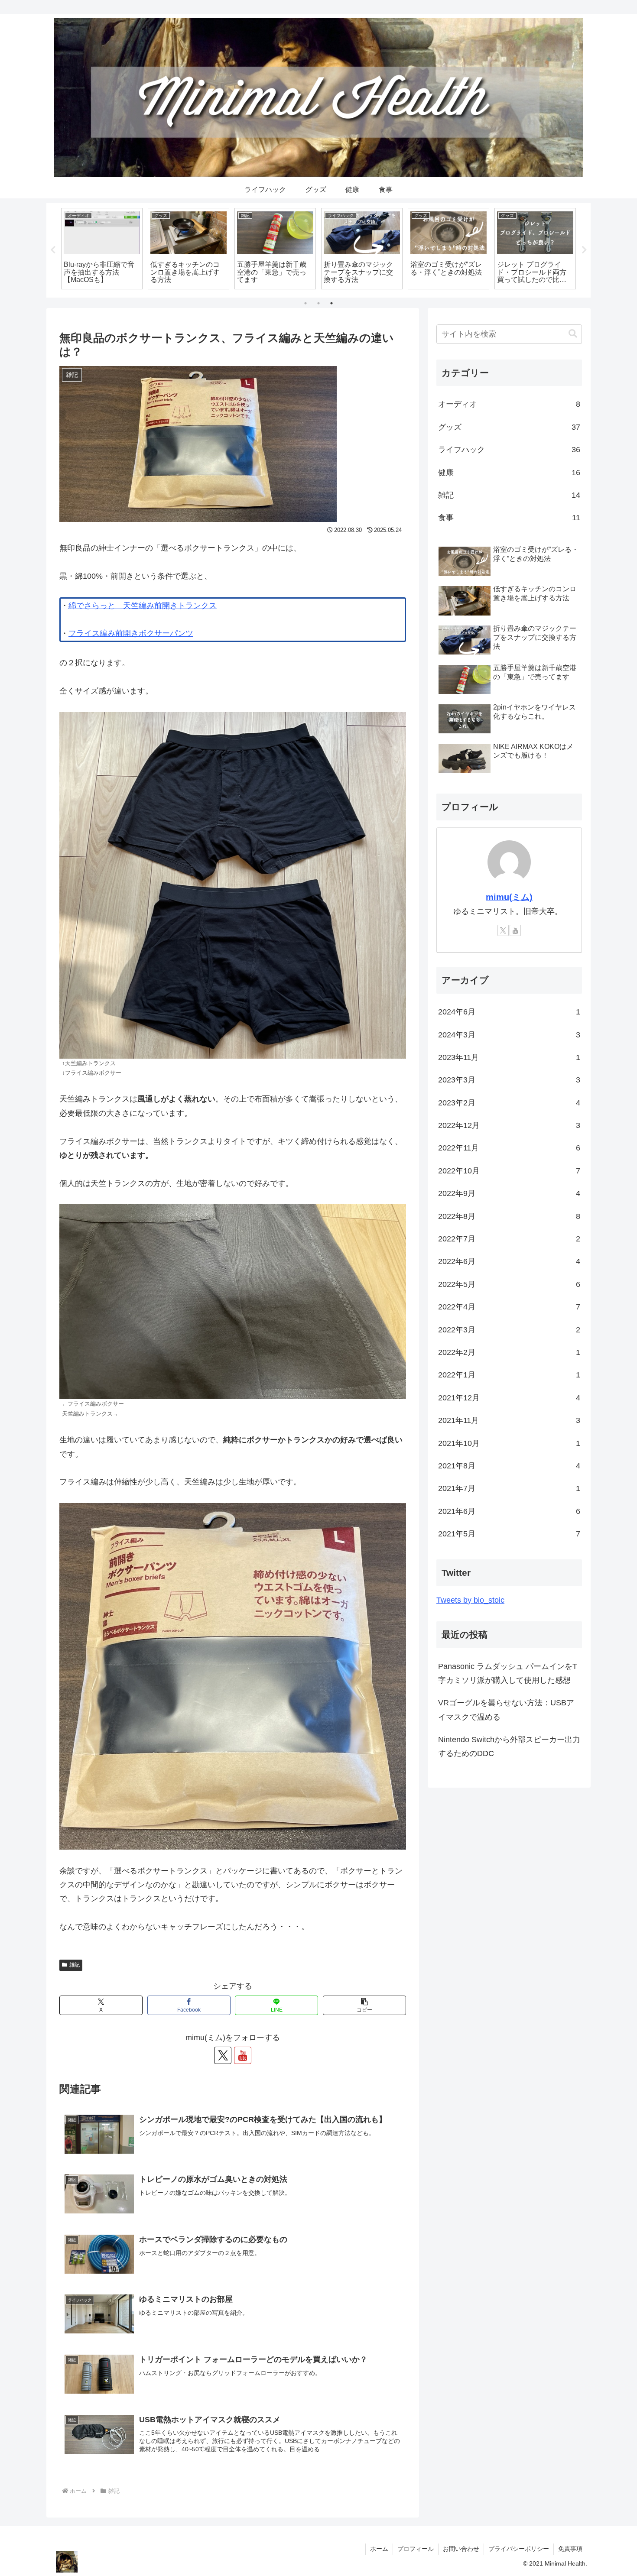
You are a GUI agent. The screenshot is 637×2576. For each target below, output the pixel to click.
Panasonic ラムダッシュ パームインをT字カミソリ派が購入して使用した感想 (508, 1673)
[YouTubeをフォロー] (243, 2055)
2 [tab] (318, 303)
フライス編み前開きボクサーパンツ (131, 633)
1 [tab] (305, 303)
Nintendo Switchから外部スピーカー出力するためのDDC (509, 1746)
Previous (53, 250)
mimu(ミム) (509, 897)
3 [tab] (331, 303)
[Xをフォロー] (223, 2055)
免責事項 (570, 2549)
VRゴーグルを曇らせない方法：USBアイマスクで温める (506, 1710)
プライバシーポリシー (519, 2549)
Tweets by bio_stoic (470, 1600)
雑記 (75, 1965)
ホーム (379, 2549)
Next (584, 250)
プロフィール (416, 2549)
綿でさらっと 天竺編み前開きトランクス (143, 606)
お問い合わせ (461, 2549)
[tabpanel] (102, 249)
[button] (364, 2005)
